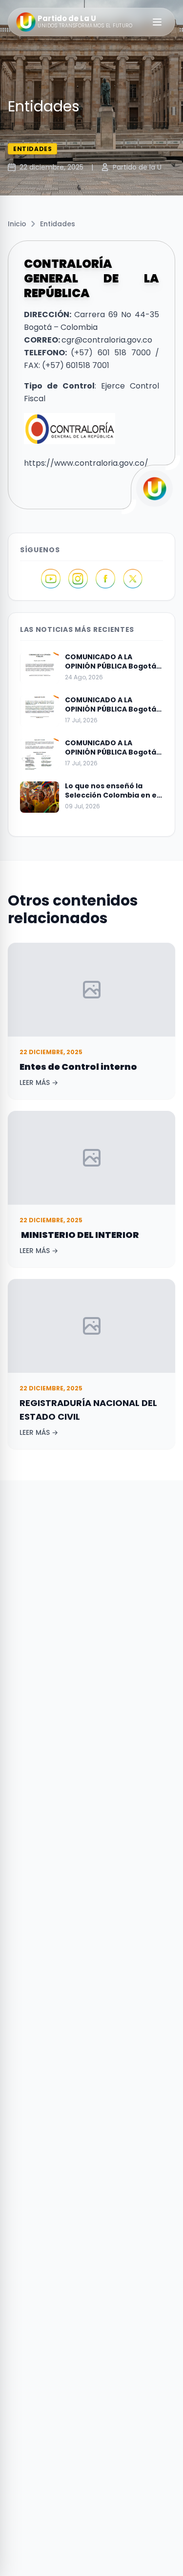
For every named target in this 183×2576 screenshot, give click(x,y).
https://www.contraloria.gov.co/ (86, 463)
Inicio (17, 224)
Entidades (58, 224)
